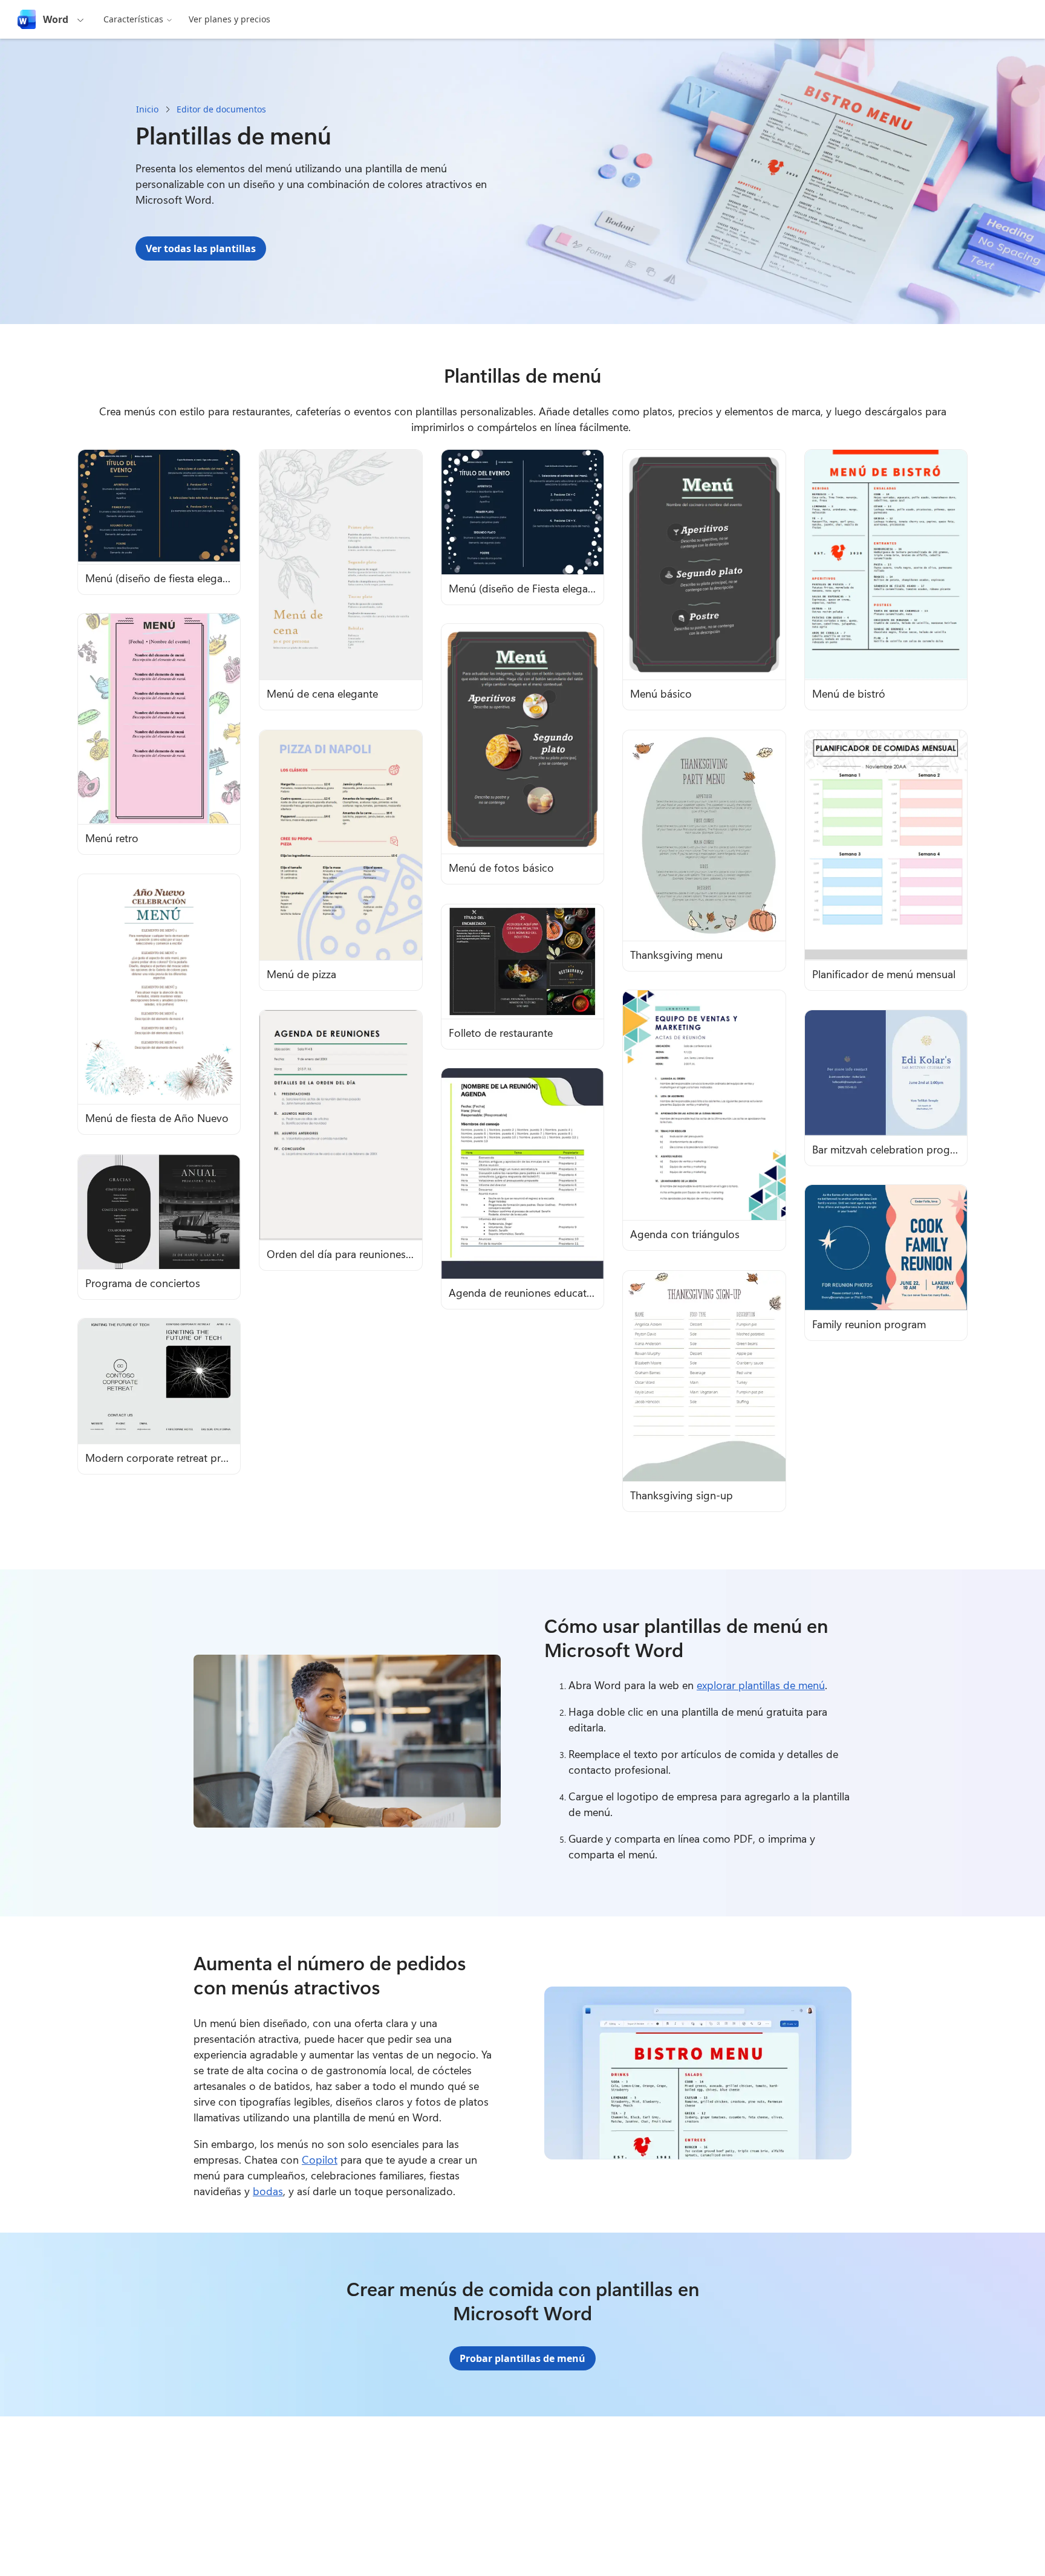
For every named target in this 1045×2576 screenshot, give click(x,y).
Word (56, 19)
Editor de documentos (221, 109)
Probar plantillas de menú (522, 2358)
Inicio (147, 109)
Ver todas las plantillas (201, 248)
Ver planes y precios (230, 19)
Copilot (320, 2159)
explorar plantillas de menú (761, 1685)
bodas (268, 2191)
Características (133, 19)
